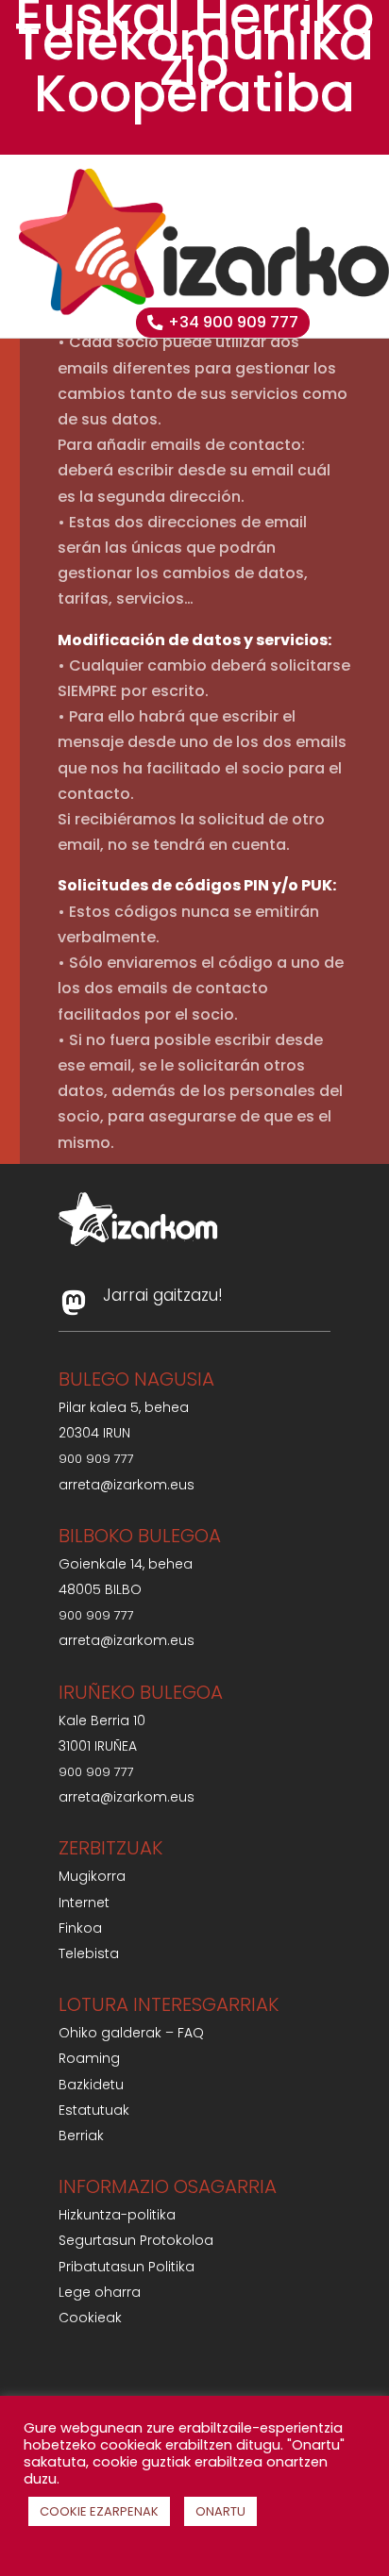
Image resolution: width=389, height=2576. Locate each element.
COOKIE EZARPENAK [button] (99, 2511)
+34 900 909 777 (233, 322)
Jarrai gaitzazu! (163, 1295)
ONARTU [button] (220, 2511)
